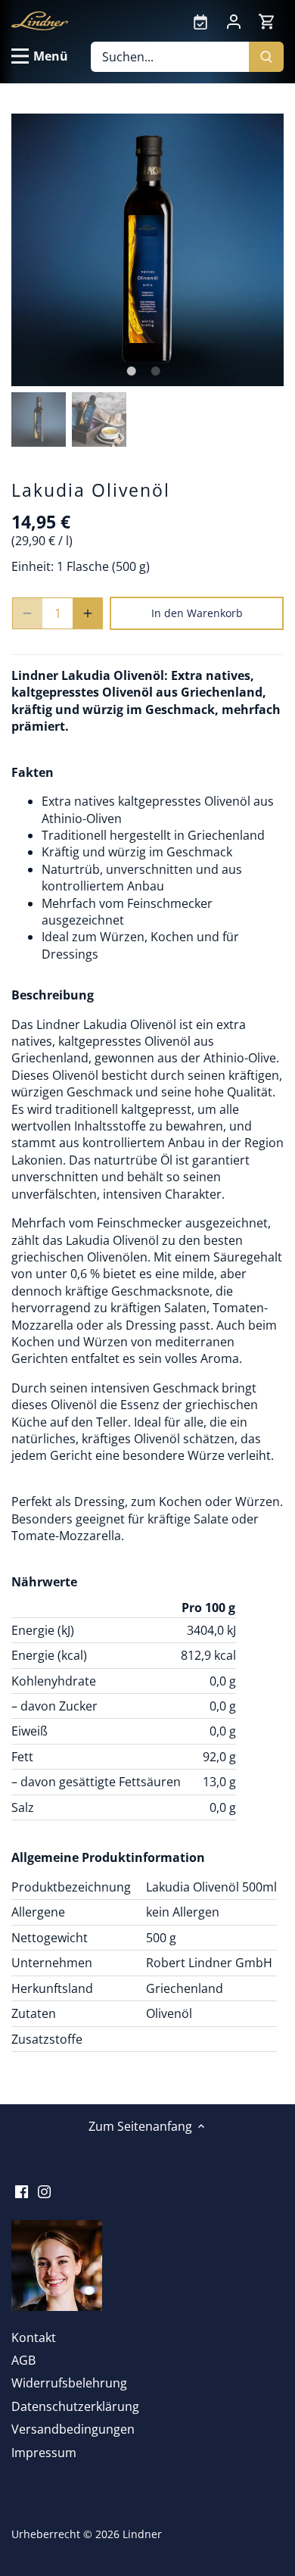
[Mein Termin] (200, 20)
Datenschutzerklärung (75, 2406)
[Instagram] (44, 2190)
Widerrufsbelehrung (69, 2383)
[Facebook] (22, 2190)
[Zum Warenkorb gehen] (267, 21)
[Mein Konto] (234, 20)
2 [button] (155, 371)
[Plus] (88, 613)
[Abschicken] (266, 57)
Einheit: (33, 566)
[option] (147, 250)
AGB (23, 2360)
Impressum (44, 2453)
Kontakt (34, 2337)
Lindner (142, 2534)
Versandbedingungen (73, 2429)
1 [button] (131, 371)
